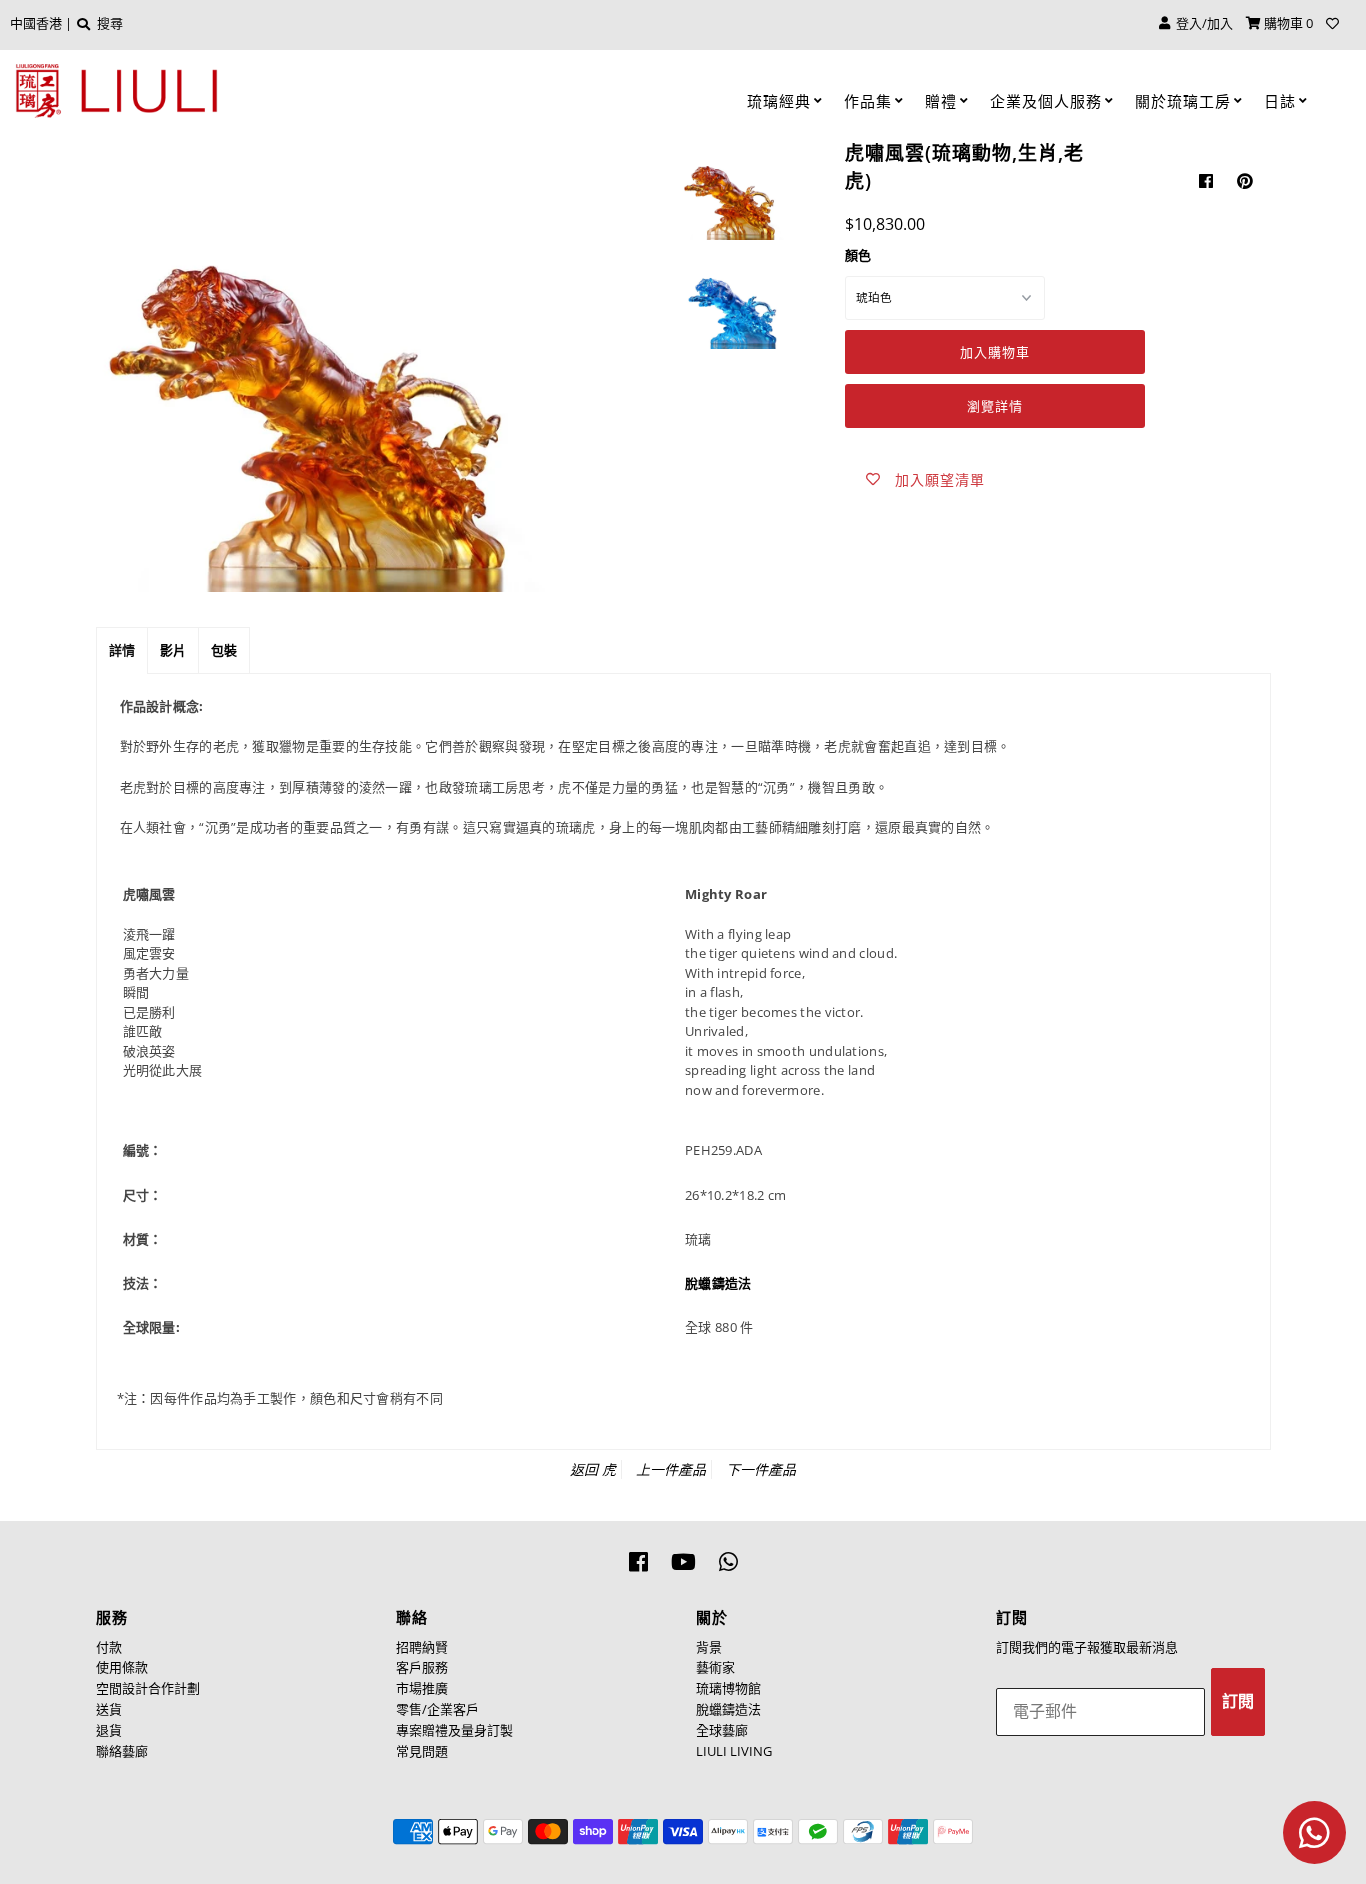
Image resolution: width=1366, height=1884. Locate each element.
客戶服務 (422, 1667)
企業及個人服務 (1046, 101)
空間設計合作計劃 (148, 1688)
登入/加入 (1201, 23)
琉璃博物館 (728, 1688)
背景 (709, 1647)
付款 (109, 1647)
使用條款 (122, 1667)
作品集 (868, 101)
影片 (173, 650)
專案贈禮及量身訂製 (454, 1730)
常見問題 (422, 1751)
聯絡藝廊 (122, 1751)
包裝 (224, 650)
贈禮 (941, 101)
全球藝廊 (722, 1730)
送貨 (109, 1709)
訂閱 (1238, 1701)
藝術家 (715, 1667)
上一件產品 (671, 1469)
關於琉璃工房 (1183, 101)
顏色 (858, 255)
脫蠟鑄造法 (728, 1709)
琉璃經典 (779, 101)
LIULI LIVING (734, 1751)
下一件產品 (761, 1469)
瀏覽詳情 (995, 406)
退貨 (109, 1730)
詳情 (122, 650)
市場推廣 (422, 1688)
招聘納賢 (422, 1647)
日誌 (1280, 101)
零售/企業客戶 (437, 1709)
